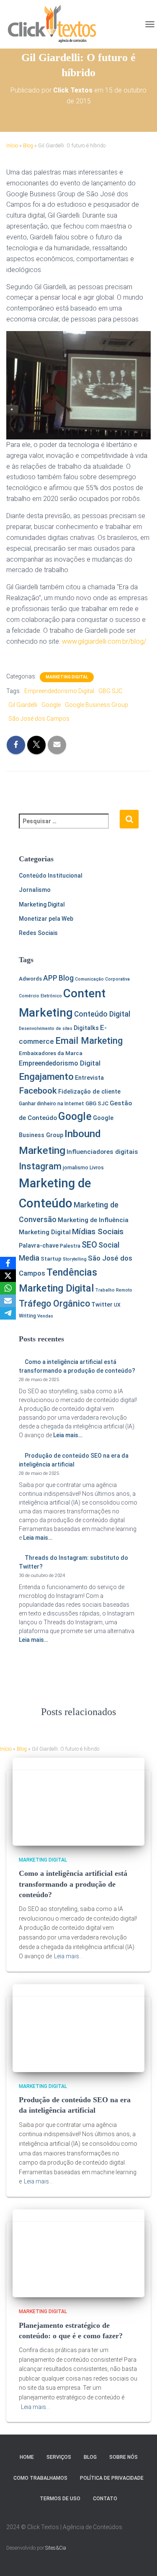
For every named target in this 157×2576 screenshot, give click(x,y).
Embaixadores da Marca (51, 1053)
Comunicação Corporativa (102, 979)
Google (51, 705)
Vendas (45, 1316)
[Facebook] (8, 1263)
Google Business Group (97, 705)
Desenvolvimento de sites (46, 1029)
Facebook (38, 1091)
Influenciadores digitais (102, 1152)
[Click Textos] (55, 24)
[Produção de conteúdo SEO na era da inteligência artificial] (78, 2028)
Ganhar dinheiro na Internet (51, 1104)
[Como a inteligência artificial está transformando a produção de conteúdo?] (78, 1801)
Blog (28, 146)
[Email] (8, 1301)
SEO (89, 1245)
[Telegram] (8, 1313)
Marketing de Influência (93, 1220)
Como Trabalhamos (40, 2478)
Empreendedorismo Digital (59, 691)
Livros (97, 1168)
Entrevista (89, 1078)
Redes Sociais (38, 933)
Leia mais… (67, 1435)
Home (27, 2457)
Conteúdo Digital (102, 1014)
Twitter (102, 1305)
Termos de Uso (60, 2499)
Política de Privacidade (112, 2478)
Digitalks (86, 1028)
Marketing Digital (67, 677)
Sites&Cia (56, 2548)
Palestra (70, 1246)
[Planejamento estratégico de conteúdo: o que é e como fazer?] (78, 2253)
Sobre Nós (124, 2457)
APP (50, 978)
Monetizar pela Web (46, 919)
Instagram (40, 1166)
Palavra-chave (39, 1246)
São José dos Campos (39, 719)
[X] (8, 1276)
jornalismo (76, 1168)
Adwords (30, 979)
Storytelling (75, 1259)
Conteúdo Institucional (51, 876)
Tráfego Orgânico (54, 1303)
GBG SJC (110, 691)
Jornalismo (35, 890)
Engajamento (46, 1076)
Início (12, 146)
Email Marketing (89, 1041)
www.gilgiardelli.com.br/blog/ (104, 641)
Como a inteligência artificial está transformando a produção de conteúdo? (73, 1884)
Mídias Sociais (98, 1231)
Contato (105, 2499)
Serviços (59, 2457)
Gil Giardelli (23, 705)
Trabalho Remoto (114, 1290)
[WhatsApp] (8, 1288)
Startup (51, 1259)
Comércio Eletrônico (40, 996)
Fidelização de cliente (89, 1092)
